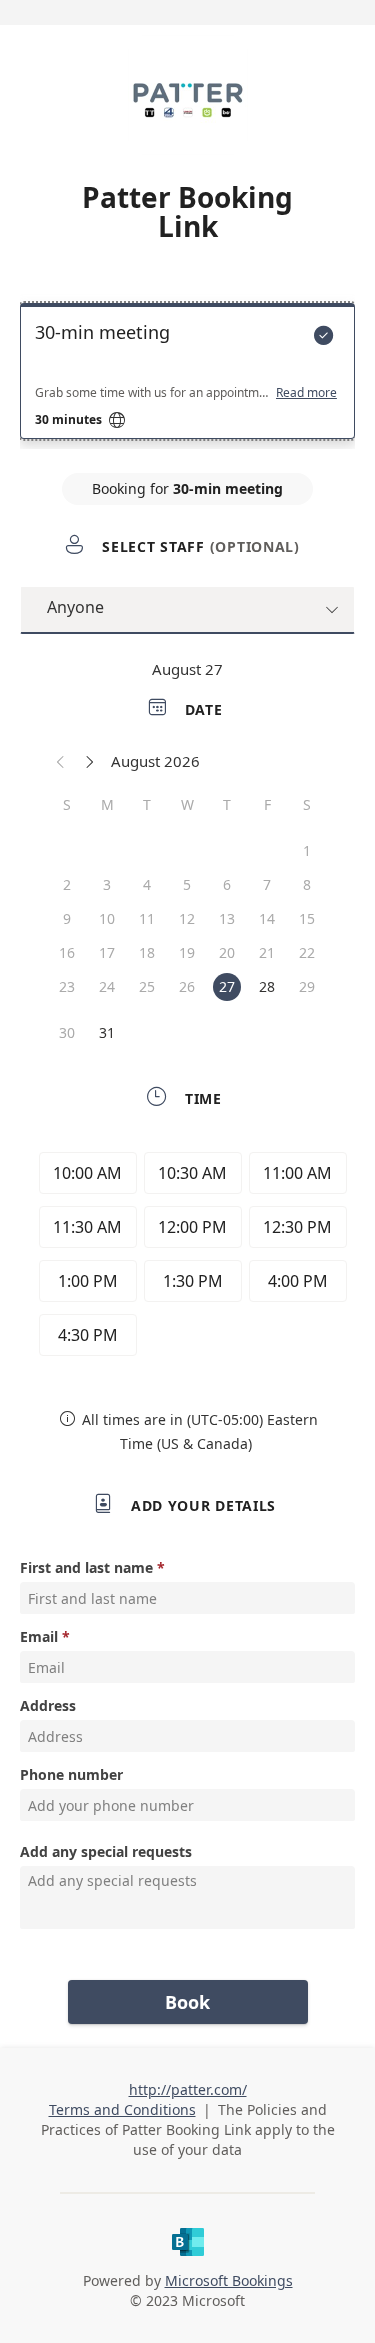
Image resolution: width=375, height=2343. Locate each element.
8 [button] (307, 884)
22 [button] (307, 952)
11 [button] (147, 918)
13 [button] (227, 918)
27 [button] (227, 986)
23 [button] (67, 986)
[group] (188, 1257)
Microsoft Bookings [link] (229, 2280)
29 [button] (307, 986)
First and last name (86, 1567)
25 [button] (147, 986)
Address (48, 1705)
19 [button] (187, 952)
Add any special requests (106, 1851)
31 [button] (107, 1032)
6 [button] (227, 884)
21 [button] (267, 952)
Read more (306, 393)
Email (39, 1636)
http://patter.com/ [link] (188, 2089)
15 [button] (307, 918)
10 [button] (107, 918)
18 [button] (147, 952)
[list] (187, 376)
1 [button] (307, 850)
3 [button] (107, 884)
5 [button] (187, 884)
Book (187, 2002)
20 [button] (227, 952)
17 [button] (107, 952)
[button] (61, 761)
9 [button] (67, 918)
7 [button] (267, 884)
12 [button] (187, 918)
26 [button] (187, 986)
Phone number (71, 1774)
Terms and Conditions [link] (122, 2109)
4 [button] (147, 884)
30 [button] (67, 1032)
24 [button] (107, 986)
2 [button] (67, 884)
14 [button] (267, 918)
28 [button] (267, 986)
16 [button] (67, 952)
